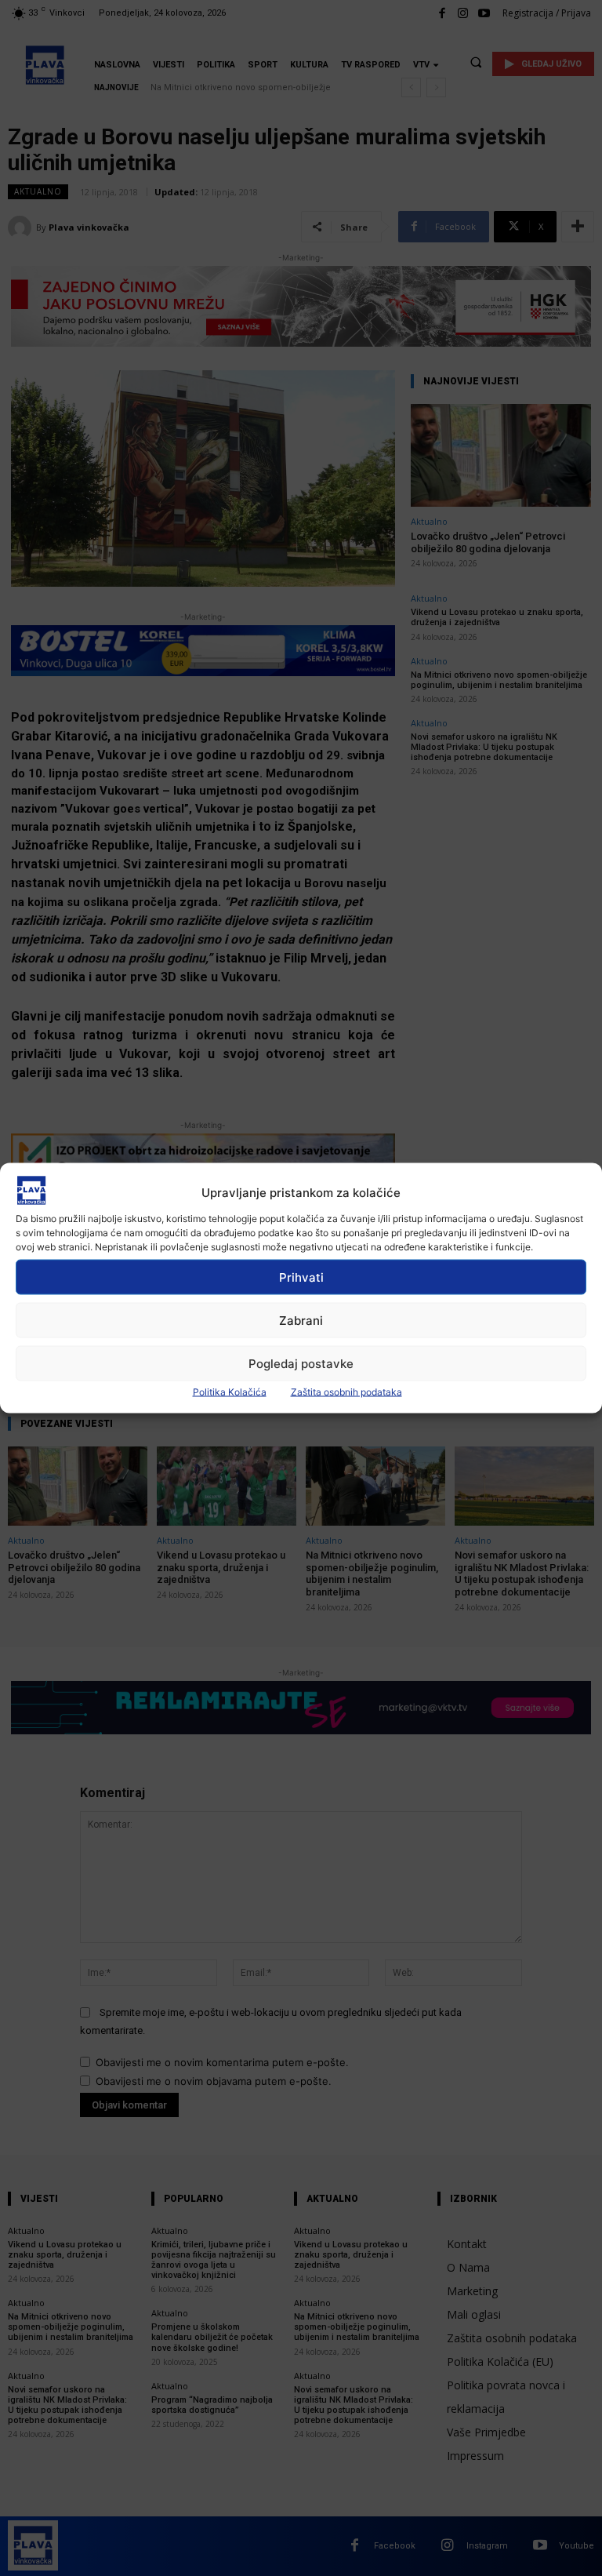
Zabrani (301, 1320)
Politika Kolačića (230, 1392)
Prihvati (301, 1277)
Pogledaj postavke (301, 1363)
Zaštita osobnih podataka (346, 1392)
